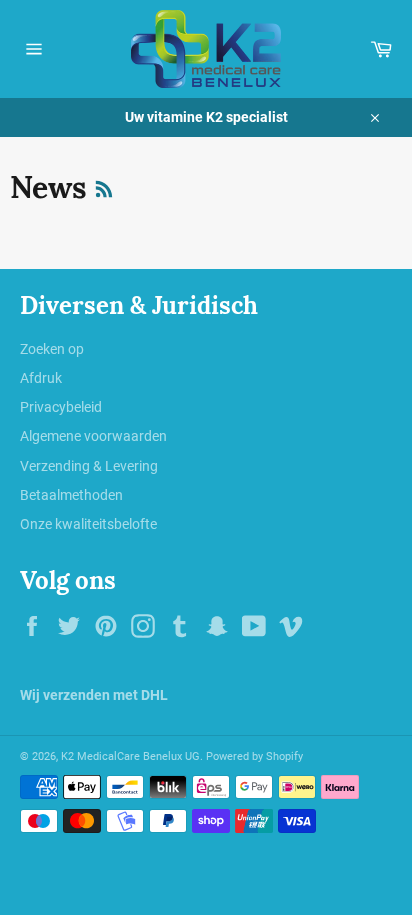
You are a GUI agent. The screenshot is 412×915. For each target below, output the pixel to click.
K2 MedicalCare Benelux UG (130, 756)
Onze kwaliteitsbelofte (88, 524)
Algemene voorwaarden (93, 436)
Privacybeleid (61, 407)
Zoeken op (52, 349)
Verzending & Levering (89, 466)
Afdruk (41, 378)
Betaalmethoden (71, 495)
